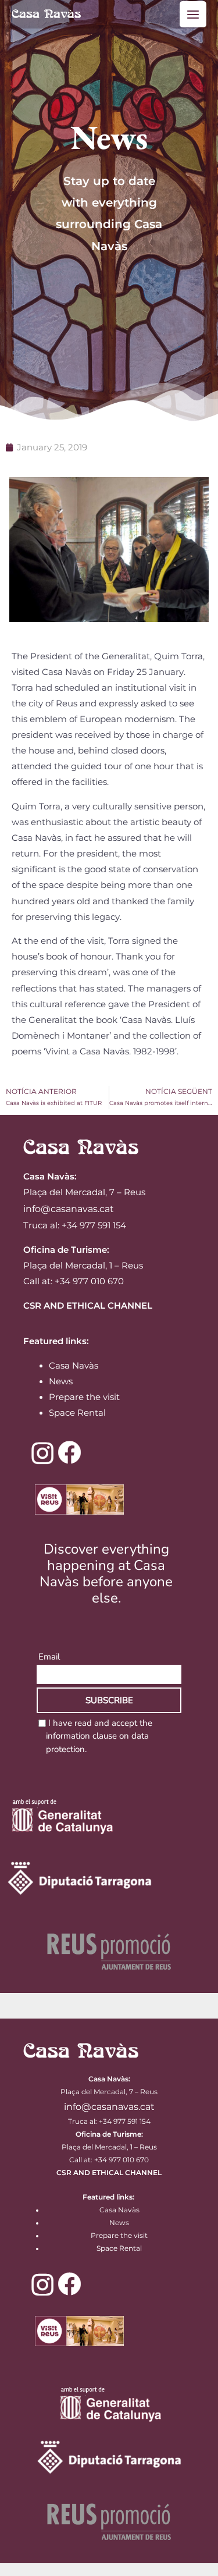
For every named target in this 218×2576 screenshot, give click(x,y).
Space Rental (77, 1413)
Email (49, 1657)
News (61, 1381)
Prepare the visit (84, 1397)
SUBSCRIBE (109, 1700)
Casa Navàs (74, 1366)
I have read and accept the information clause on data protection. (99, 1736)
